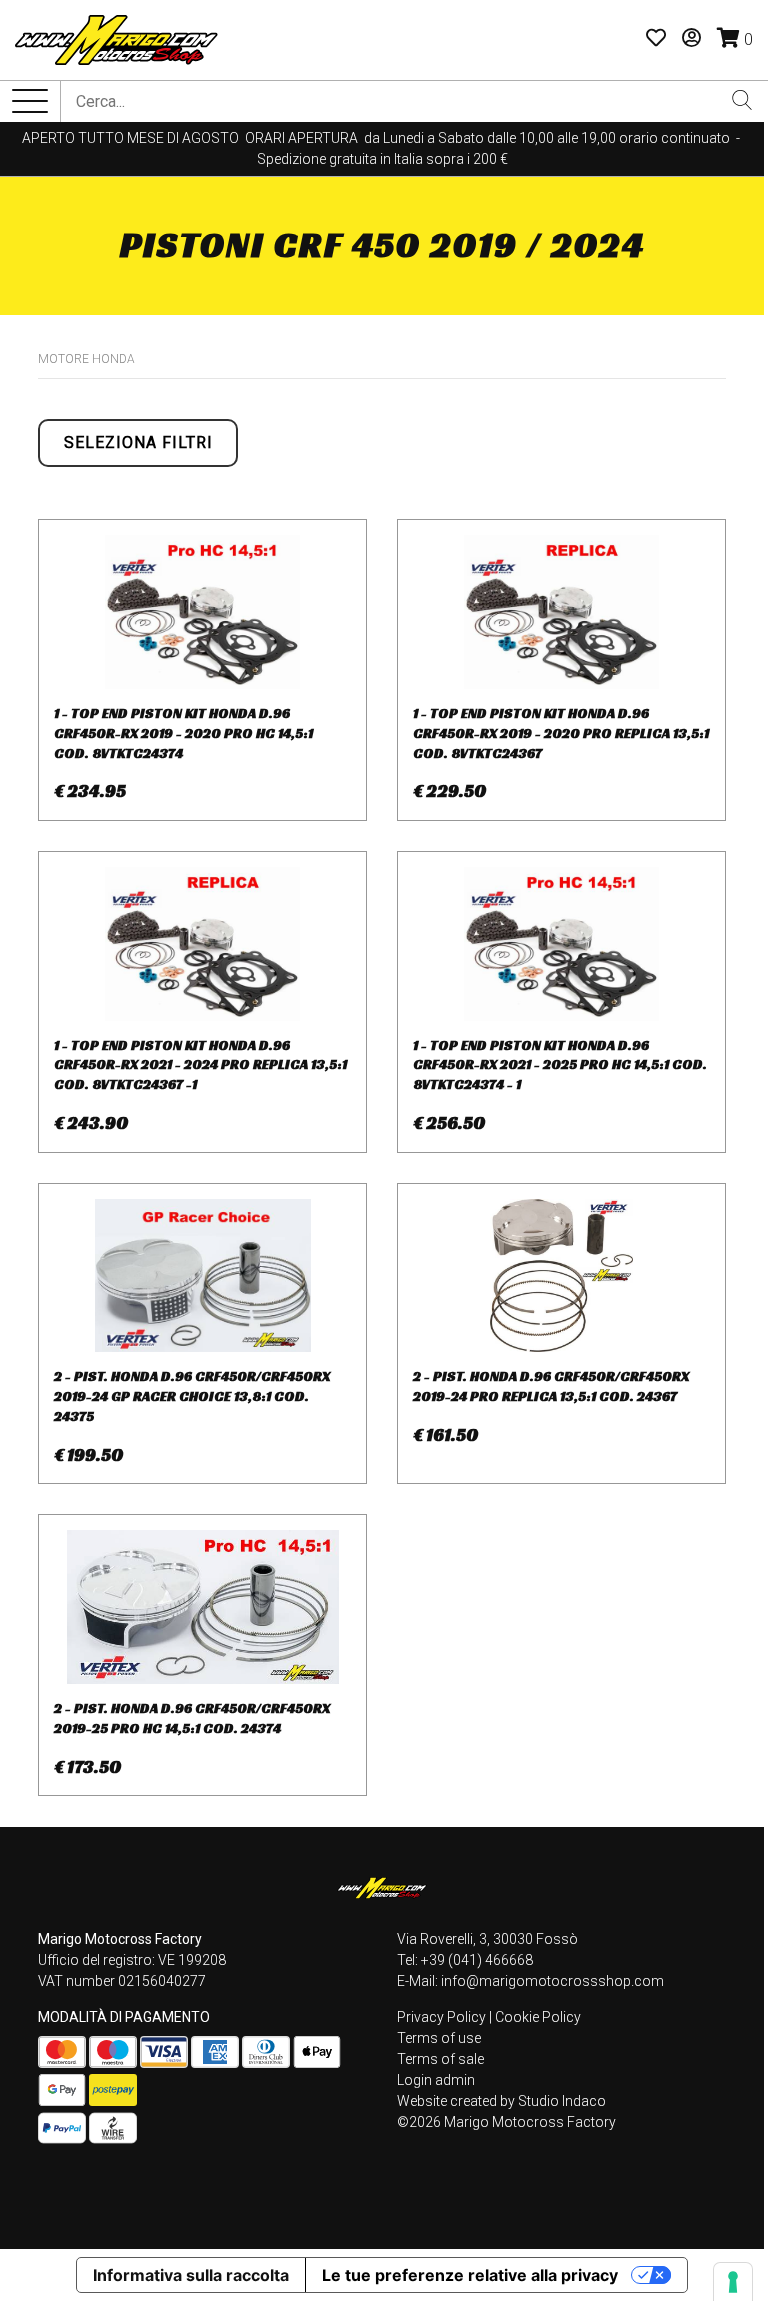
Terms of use (439, 2038)
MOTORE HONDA (86, 359)
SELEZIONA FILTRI (138, 442)
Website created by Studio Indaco (501, 2101)
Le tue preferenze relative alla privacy (470, 2275)
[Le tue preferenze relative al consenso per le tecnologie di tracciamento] (733, 2282)
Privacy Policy (441, 2017)
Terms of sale (440, 2059)
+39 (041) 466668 (477, 1960)
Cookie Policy (538, 2017)
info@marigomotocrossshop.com (552, 1981)
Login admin (436, 2080)
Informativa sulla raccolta (191, 2275)
